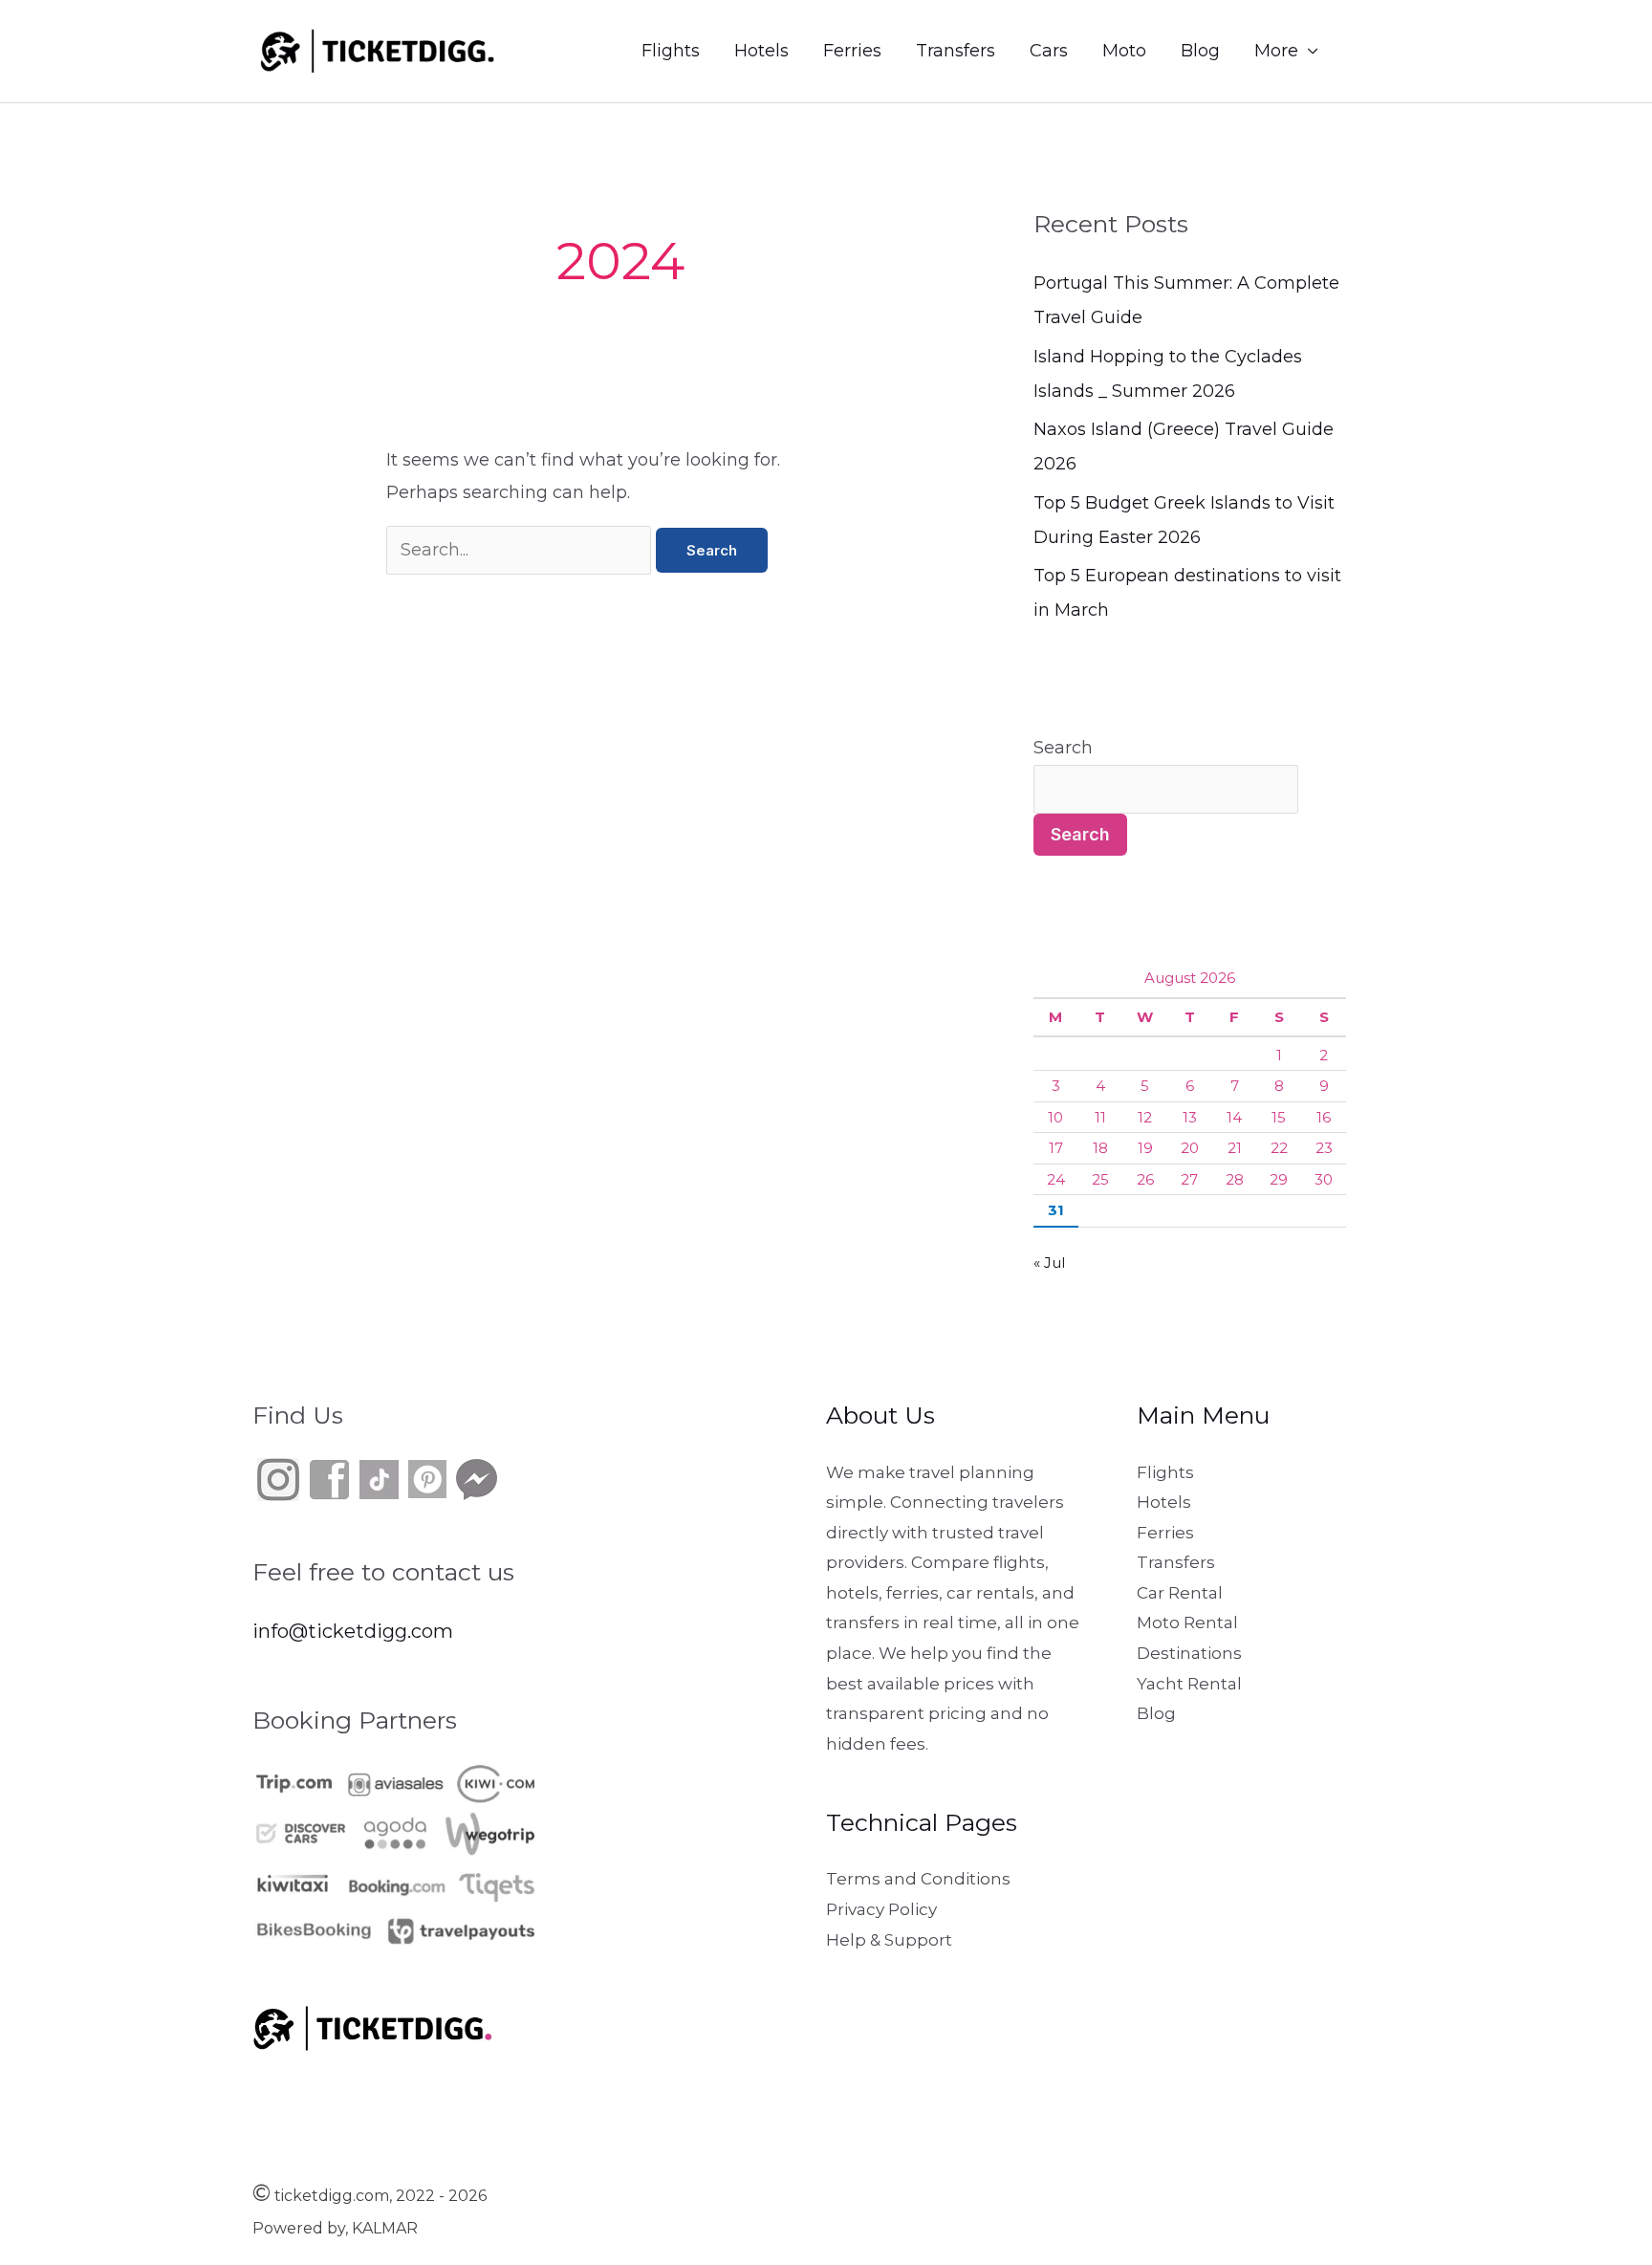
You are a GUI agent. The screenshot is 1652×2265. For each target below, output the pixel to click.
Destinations (1189, 1653)
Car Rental (1180, 1593)
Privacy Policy (881, 1909)
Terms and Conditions (918, 1879)
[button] (1377, 51)
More (1276, 51)
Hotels (761, 51)
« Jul (1049, 1263)
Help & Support (889, 1940)
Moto (1124, 51)
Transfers (956, 51)
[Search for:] (521, 550)
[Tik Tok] (355, 1477)
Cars (1049, 51)
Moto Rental (1187, 1623)
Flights (671, 51)
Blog (1200, 51)
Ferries (852, 51)
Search (1063, 748)
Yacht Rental (1189, 1684)
